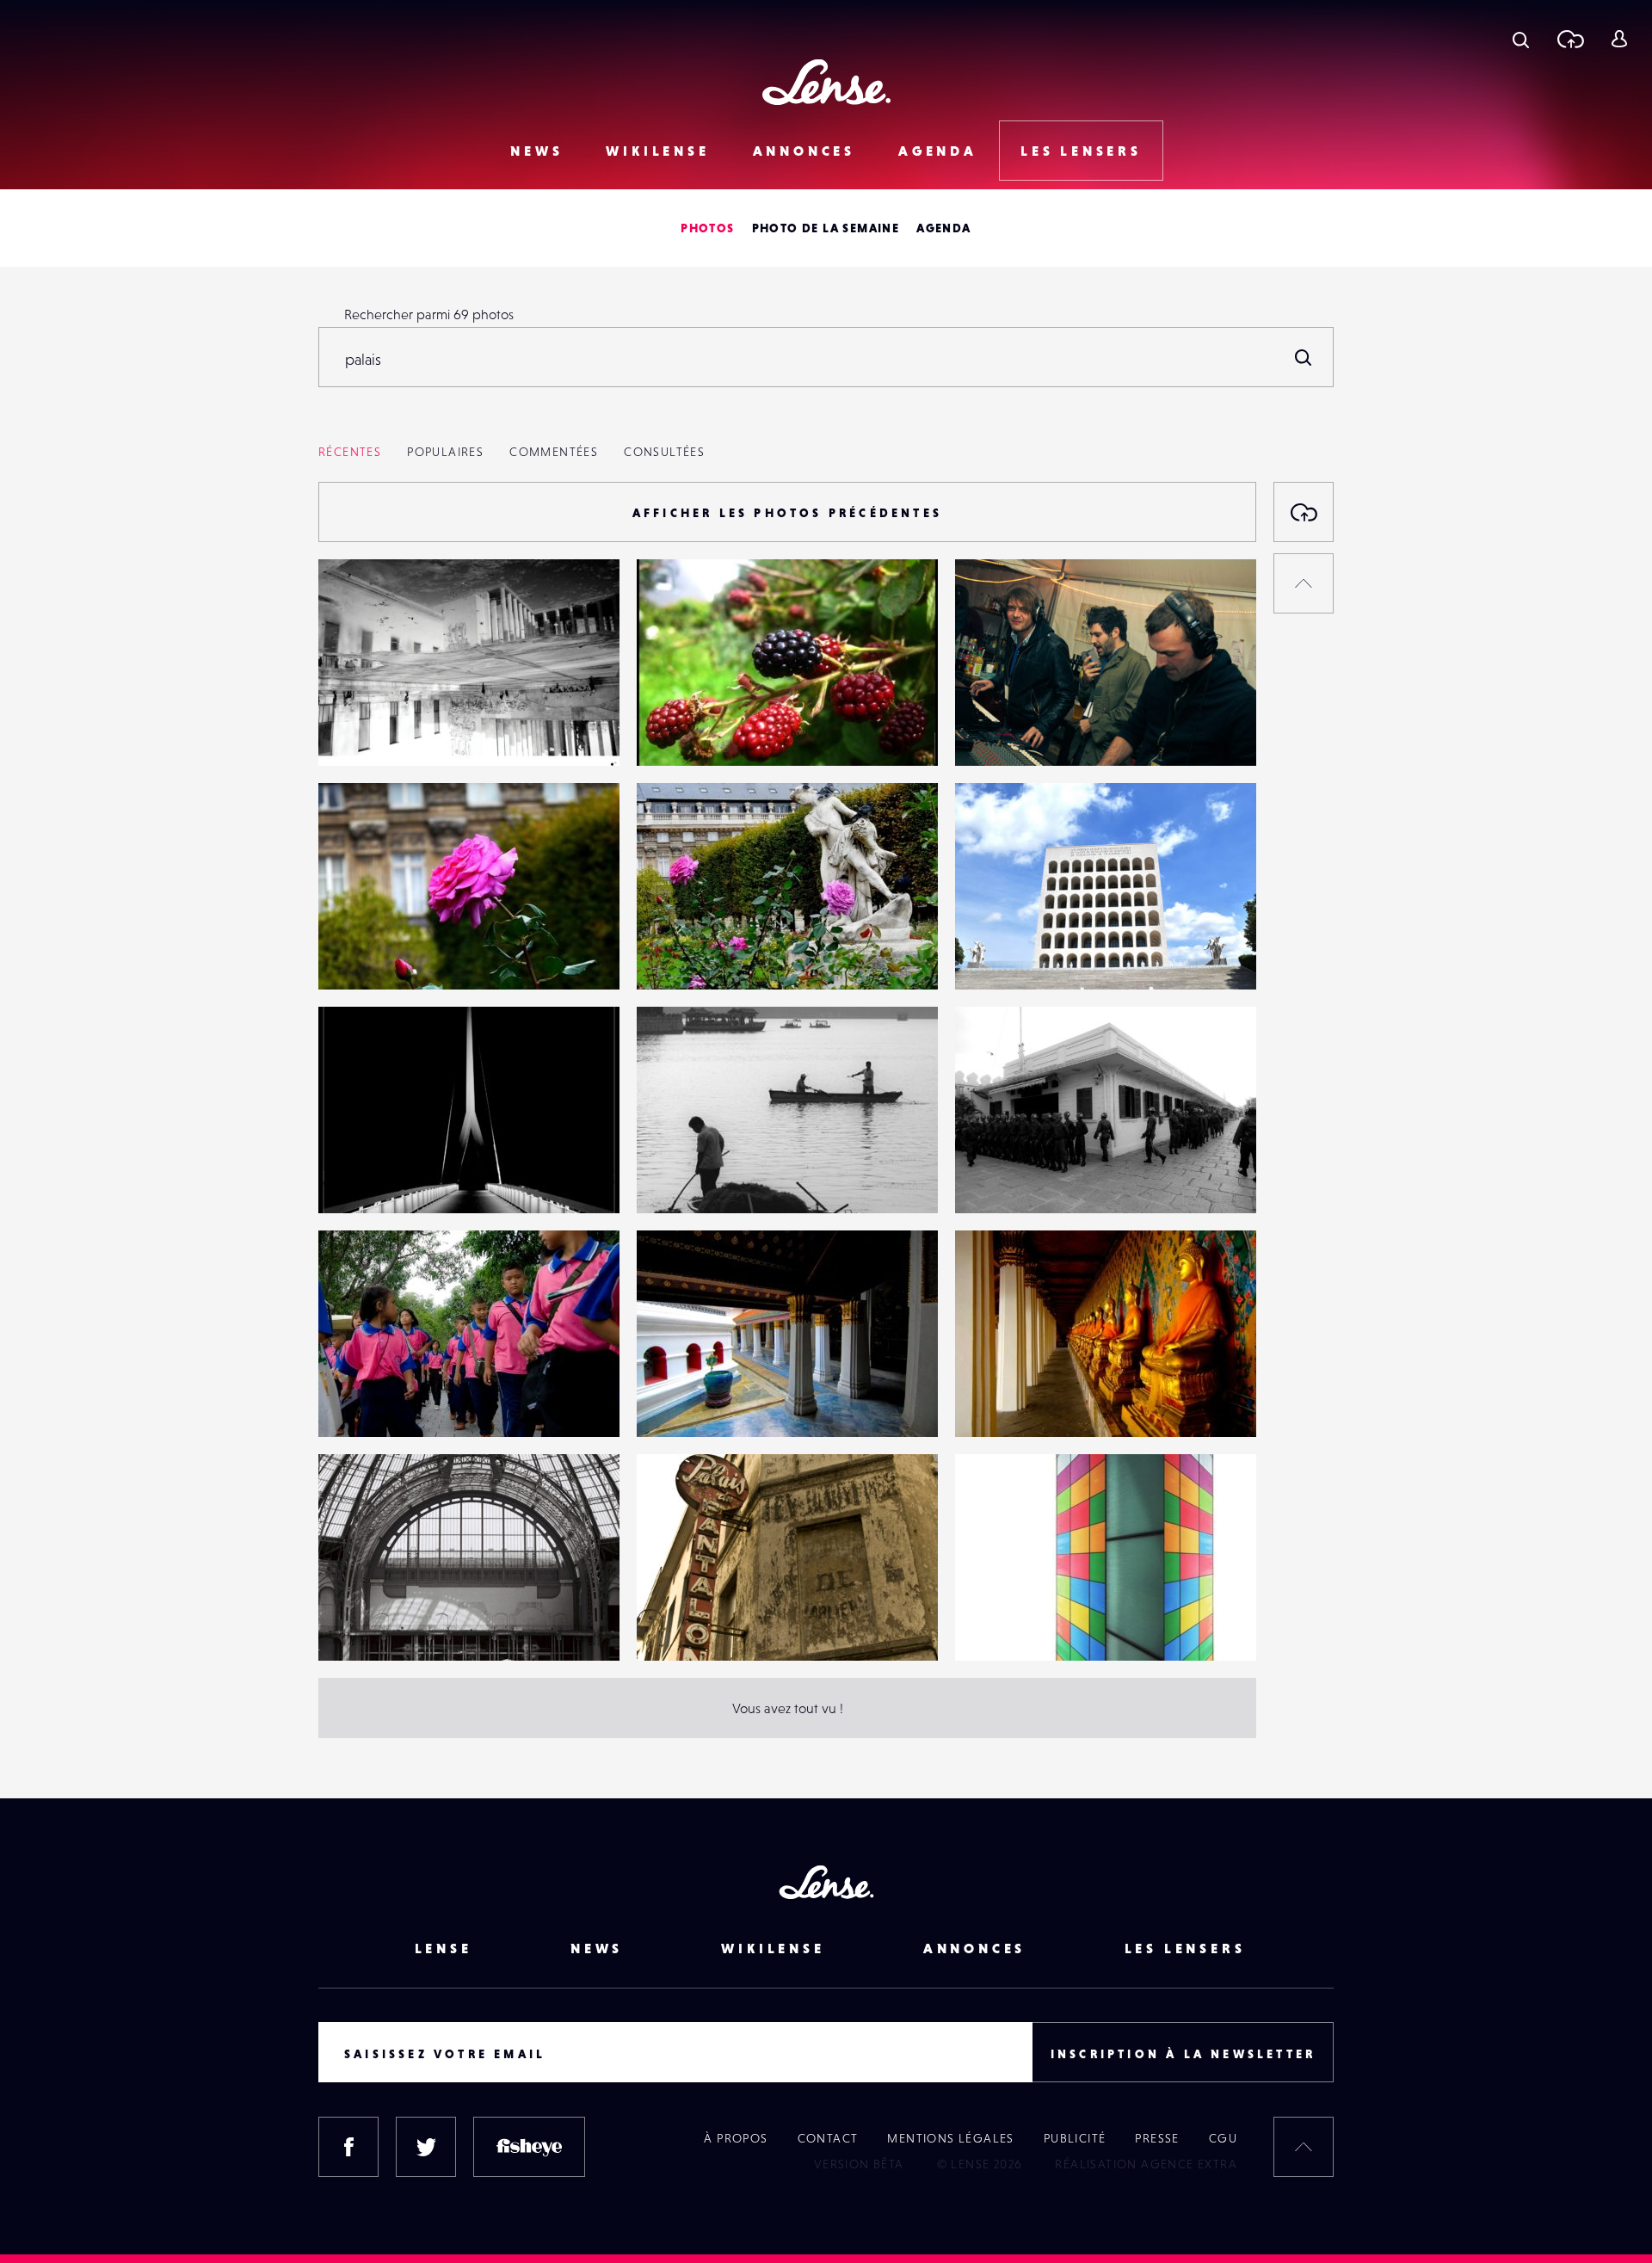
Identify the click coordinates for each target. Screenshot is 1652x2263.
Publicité (1075, 2138)
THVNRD (362, 731)
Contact (828, 2138)
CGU (1223, 2138)
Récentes (350, 452)
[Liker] (581, 607)
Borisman (681, 1178)
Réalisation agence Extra (1146, 2164)
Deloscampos (1012, 1625)
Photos (707, 228)
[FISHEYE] (529, 2147)
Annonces (804, 151)
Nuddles (361, 1625)
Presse (1157, 2138)
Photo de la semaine (826, 228)
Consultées (664, 452)
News (536, 151)
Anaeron (680, 1625)
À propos (736, 2138)
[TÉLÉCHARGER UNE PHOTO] (1304, 512)
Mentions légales (950, 2138)
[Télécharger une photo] (1570, 39)
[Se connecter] (1619, 39)
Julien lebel (371, 954)
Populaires (445, 452)
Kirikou (357, 1178)
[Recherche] (1521, 39)
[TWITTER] (426, 2147)
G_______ (683, 731)
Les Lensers (1081, 151)
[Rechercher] (1304, 357)
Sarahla (994, 954)
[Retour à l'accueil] (826, 82)
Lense (444, 1948)
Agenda (938, 151)
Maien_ (995, 731)
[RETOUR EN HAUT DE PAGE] (1304, 583)
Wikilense (657, 151)
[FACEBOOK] (348, 2147)
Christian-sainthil (1022, 1178)
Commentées (554, 452)
